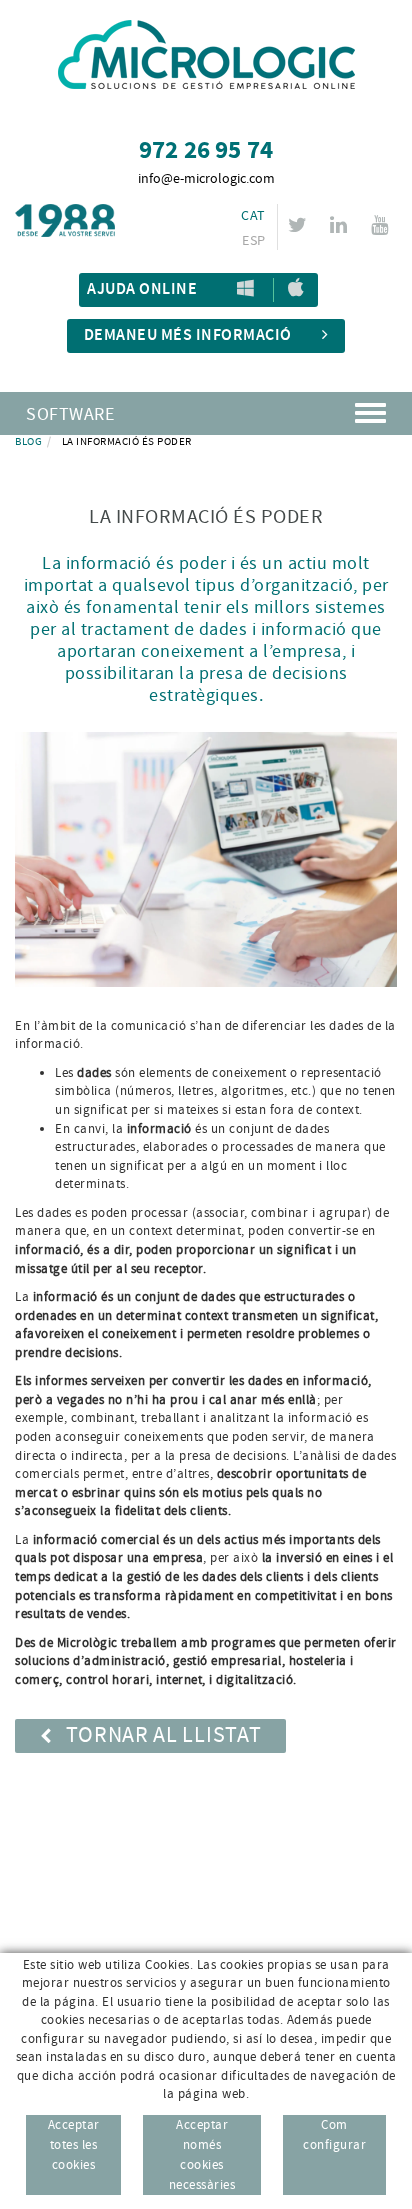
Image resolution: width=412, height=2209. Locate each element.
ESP (253, 241)
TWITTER (297, 225)
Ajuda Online (142, 289)
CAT (253, 216)
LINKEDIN (338, 225)
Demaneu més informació (188, 335)
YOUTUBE (379, 225)
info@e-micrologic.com (206, 179)
